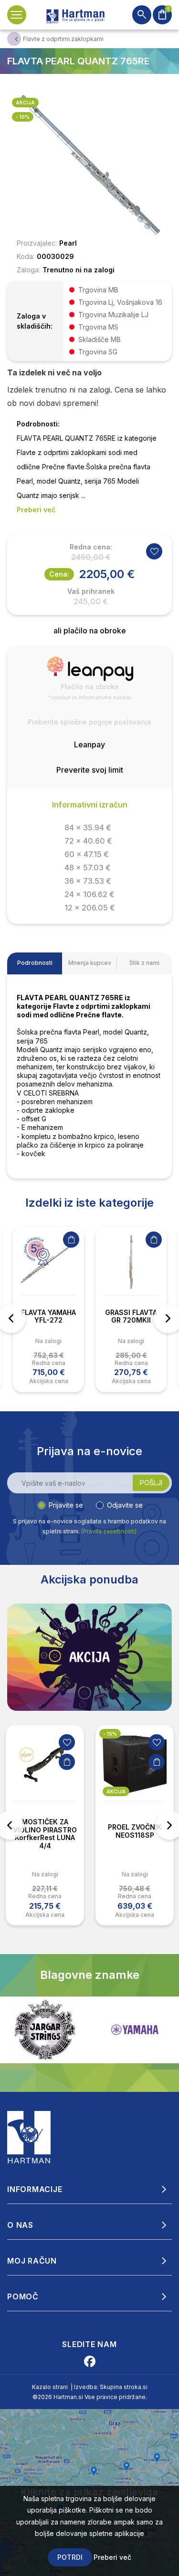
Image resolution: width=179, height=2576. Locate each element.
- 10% (23, 117)
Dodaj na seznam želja (67, 1742)
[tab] (35, 963)
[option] (48, 1309)
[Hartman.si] (29, 2136)
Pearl (68, 243)
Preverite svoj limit (90, 770)
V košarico (71, 1240)
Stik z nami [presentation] (144, 963)
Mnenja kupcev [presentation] (90, 963)
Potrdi (70, 2557)
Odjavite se (125, 1505)
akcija (25, 103)
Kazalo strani (50, 2387)
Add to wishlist (154, 551)
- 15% (110, 1734)
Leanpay (89, 745)
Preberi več (112, 2557)
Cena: (59, 574)
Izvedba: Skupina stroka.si (111, 2387)
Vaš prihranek (91, 591)
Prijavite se (66, 1505)
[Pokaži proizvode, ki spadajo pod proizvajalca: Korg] (135, 2030)
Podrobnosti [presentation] (35, 963)
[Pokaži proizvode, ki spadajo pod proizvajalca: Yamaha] (45, 2030)
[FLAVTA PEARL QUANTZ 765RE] (89, 164)
